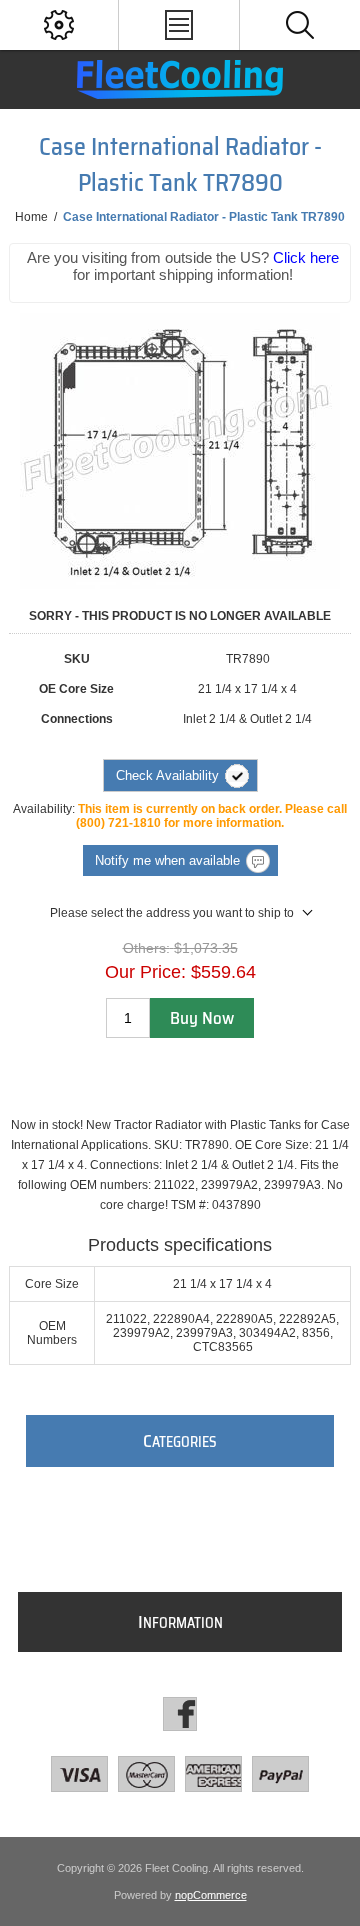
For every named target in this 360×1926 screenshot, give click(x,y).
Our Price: (145, 972)
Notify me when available (167, 860)
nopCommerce (211, 1895)
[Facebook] (180, 1714)
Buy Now (202, 1018)
